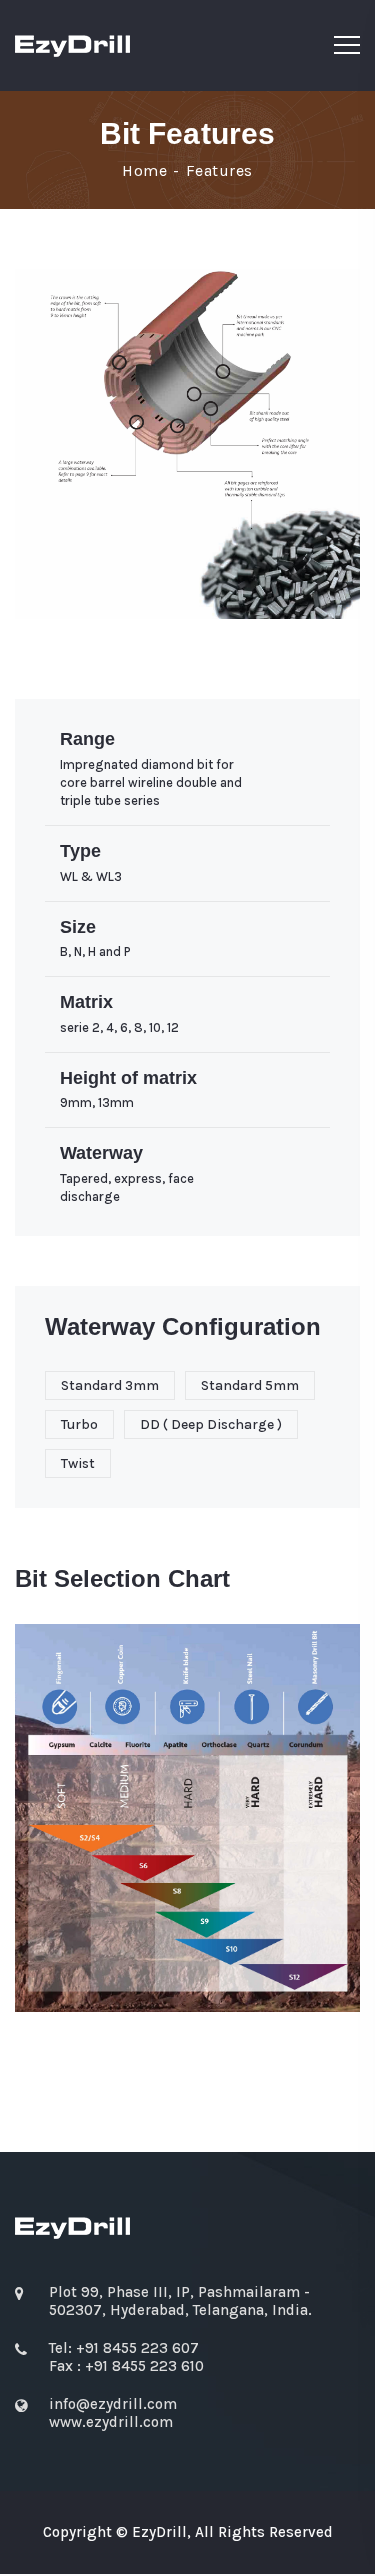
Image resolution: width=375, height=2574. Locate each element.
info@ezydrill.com (113, 2404)
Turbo (79, 1424)
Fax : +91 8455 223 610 (126, 2366)
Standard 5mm (250, 1385)
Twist (78, 1463)
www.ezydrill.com (111, 2422)
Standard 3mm (110, 1385)
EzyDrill (159, 2532)
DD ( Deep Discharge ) (211, 1424)
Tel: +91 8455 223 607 (124, 2348)
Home (144, 171)
